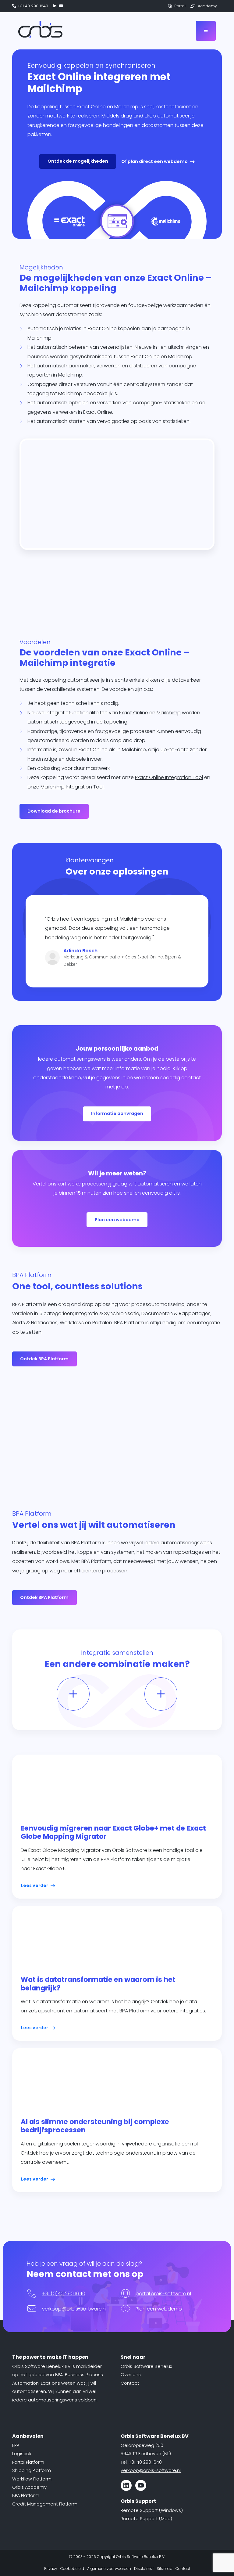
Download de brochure (54, 811)
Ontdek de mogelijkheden (78, 161)
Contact (130, 2383)
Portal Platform (28, 2462)
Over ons (131, 2375)
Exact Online (134, 713)
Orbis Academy (29, 2487)
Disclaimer (144, 2569)
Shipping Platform (32, 2470)
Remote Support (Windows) (152, 2510)
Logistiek (22, 2454)
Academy (207, 6)
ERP (16, 2445)
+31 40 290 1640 (32, 6)
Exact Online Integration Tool (169, 777)
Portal (179, 6)
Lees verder (35, 1885)
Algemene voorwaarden (109, 2569)
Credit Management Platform (45, 2504)
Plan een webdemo (117, 1220)
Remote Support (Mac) (146, 2519)
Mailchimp (169, 713)
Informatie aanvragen (117, 1113)
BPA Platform (26, 2495)
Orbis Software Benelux (146, 2366)
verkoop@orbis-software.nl (74, 2309)
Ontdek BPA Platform (44, 1359)
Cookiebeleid (72, 2569)
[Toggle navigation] (206, 31)
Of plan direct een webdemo (154, 161)
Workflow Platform (32, 2479)
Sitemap (165, 2569)
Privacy (51, 2569)
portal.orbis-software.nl (163, 2294)
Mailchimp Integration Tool (72, 787)
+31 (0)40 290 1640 (64, 2294)
